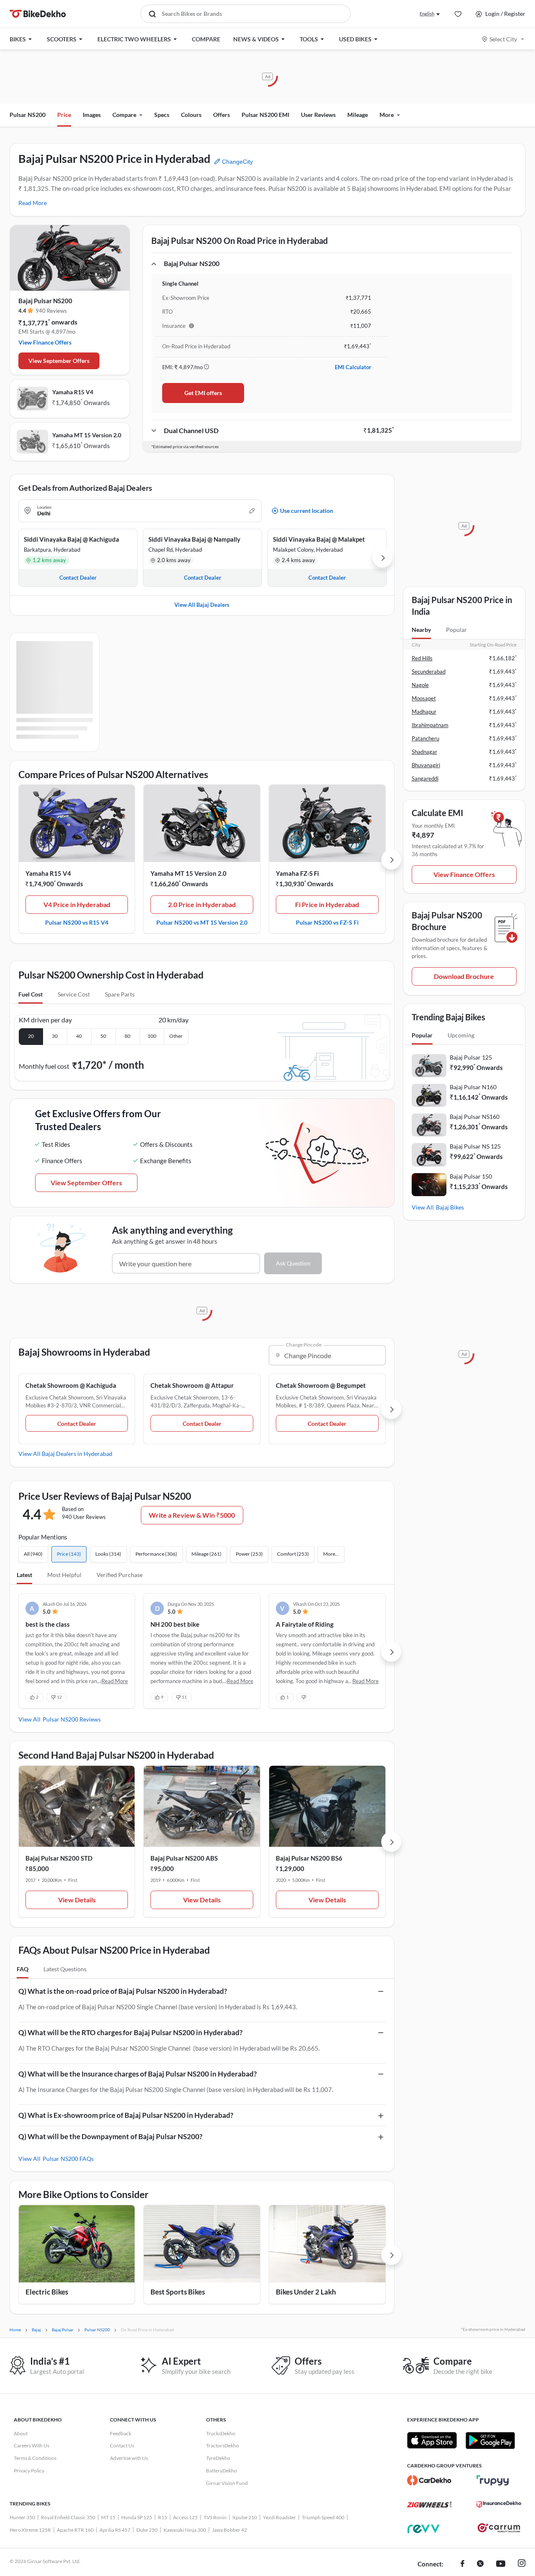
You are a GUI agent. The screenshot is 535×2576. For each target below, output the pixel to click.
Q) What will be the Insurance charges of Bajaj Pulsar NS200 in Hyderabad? (138, 2074)
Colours (191, 115)
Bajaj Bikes (450, 1207)
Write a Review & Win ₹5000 (192, 1515)
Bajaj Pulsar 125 (471, 1057)
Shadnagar (424, 752)
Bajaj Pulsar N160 (473, 1087)
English (427, 14)
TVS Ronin (215, 2517)
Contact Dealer (77, 1424)
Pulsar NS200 (28, 115)
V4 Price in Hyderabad (77, 904)
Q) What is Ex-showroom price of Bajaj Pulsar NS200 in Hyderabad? (126, 2115)
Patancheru (425, 738)
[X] (480, 2564)
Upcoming (461, 1035)
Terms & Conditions (35, 2458)
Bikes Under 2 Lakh (306, 2292)
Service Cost (74, 994)
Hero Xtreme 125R (30, 2530)
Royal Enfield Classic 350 (68, 2517)
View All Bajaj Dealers (202, 605)
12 (59, 1697)
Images (92, 115)
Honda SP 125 (137, 2517)
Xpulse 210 (245, 2517)
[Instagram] (522, 2564)
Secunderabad (429, 672)
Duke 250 (147, 2530)
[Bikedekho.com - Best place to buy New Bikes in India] (38, 14)
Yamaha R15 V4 (73, 392)
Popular (456, 630)
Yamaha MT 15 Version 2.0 (87, 435)
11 (184, 1697)
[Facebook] (462, 2564)
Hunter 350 (22, 2517)
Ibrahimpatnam (430, 725)
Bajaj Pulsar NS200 (45, 301)
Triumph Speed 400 (323, 2517)
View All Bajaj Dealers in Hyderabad (65, 1454)
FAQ (23, 1969)
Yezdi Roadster (279, 2517)
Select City (503, 39)
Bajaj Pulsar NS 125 (475, 1146)
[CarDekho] (429, 2480)
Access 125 (185, 2517)
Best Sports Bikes (178, 2292)
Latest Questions (65, 1969)
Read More (33, 203)
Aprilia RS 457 (115, 2530)
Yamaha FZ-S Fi (297, 873)
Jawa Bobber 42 (229, 2530)
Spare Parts (120, 994)
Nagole (420, 685)
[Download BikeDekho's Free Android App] (490, 2440)
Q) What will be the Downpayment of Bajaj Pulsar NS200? (110, 2136)
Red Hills (422, 658)
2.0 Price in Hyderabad (202, 904)
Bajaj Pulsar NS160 (475, 1117)
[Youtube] (501, 2564)
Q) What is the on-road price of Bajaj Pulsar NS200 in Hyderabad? (123, 1991)
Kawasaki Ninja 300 (185, 2530)
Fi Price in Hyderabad (327, 904)
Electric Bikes (47, 2292)
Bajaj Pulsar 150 (471, 1176)
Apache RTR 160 (75, 2530)
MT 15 (108, 2517)
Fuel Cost (31, 994)
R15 (163, 2517)
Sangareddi (425, 778)
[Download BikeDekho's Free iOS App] (432, 2440)
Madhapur (424, 712)
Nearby (421, 630)
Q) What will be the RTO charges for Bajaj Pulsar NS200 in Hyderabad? (130, 2032)
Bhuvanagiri (426, 765)
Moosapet (424, 698)
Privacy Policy (29, 2471)
